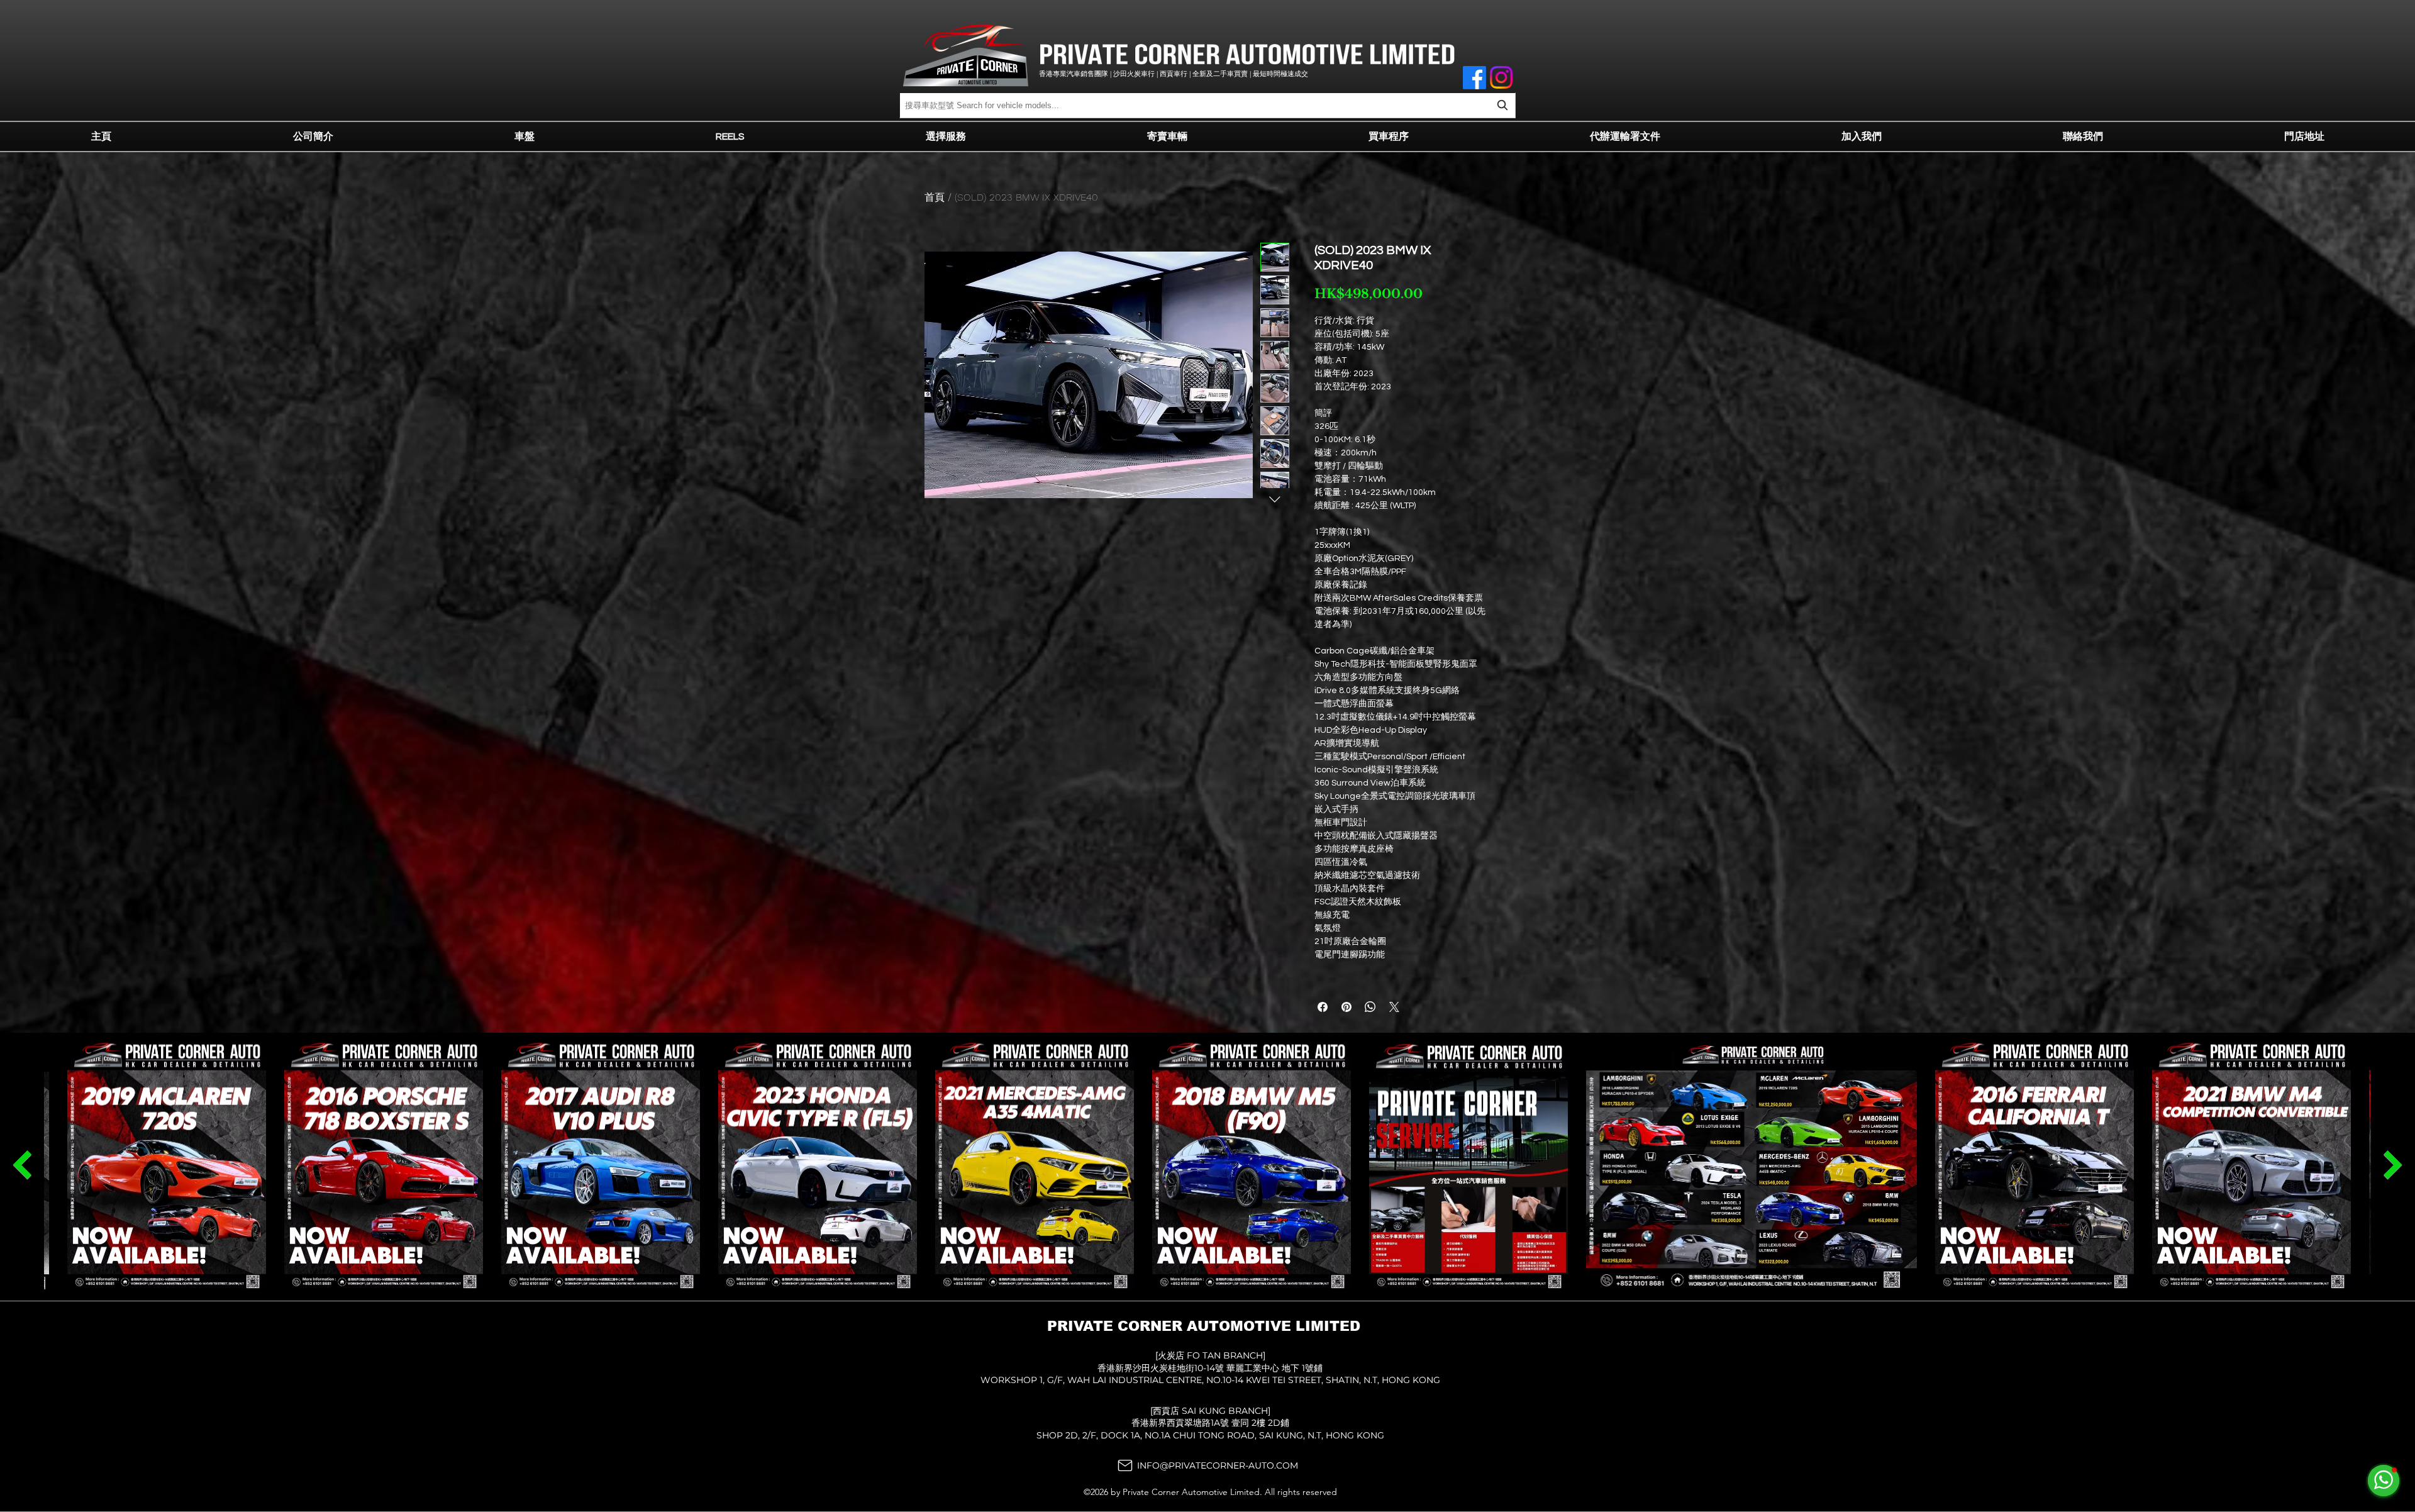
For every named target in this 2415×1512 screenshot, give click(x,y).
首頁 (935, 197)
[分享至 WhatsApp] (1370, 1007)
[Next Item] (22, 1165)
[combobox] (1207, 105)
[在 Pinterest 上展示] (1346, 1007)
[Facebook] (1474, 78)
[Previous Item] (2393, 1165)
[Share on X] (1394, 1007)
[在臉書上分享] (1323, 1007)
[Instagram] (1501, 77)
